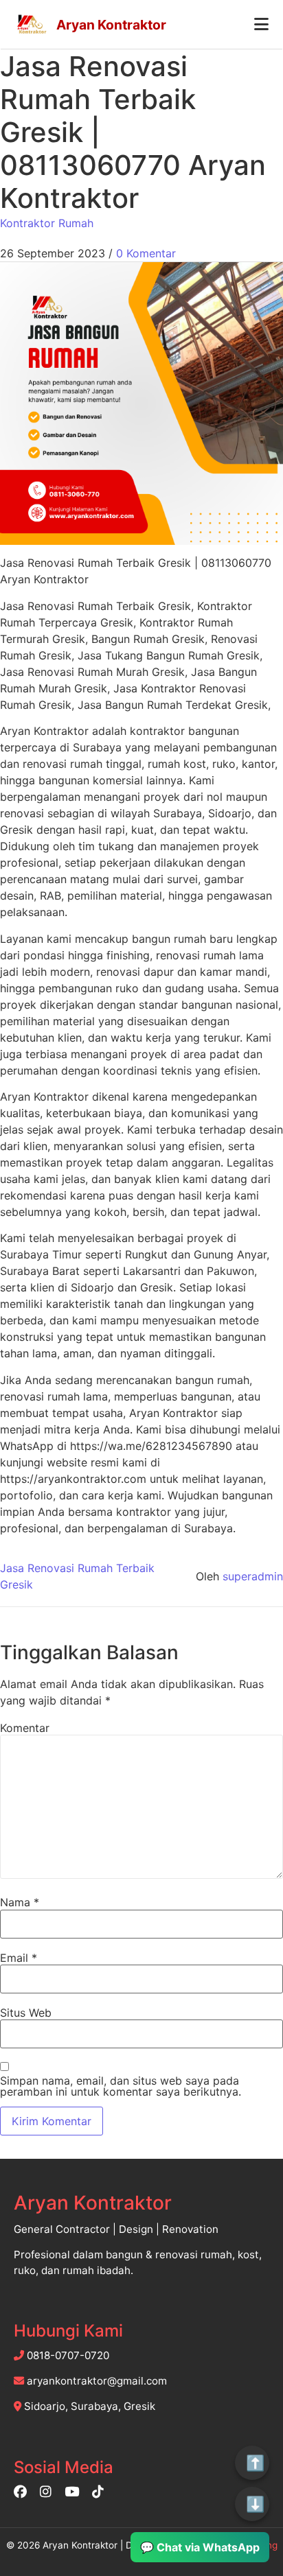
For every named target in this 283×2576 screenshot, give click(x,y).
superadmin (253, 1576)
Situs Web (26, 2013)
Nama (20, 1902)
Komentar (25, 1728)
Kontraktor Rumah (47, 223)
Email (19, 1958)
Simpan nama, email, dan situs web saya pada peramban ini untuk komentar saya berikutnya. (121, 2086)
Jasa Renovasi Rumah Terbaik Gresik (77, 1576)
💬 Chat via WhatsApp (200, 2547)
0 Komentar (146, 253)
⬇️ (255, 2504)
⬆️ (255, 2463)
